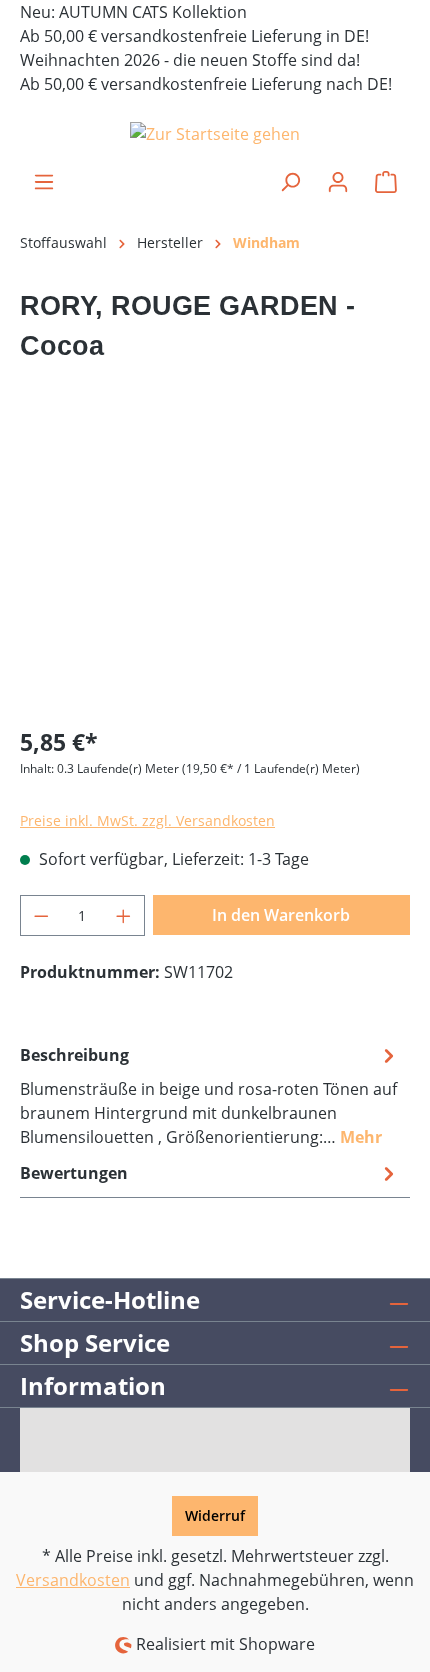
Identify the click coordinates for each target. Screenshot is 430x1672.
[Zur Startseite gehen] (215, 133)
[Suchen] (290, 182)
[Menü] (44, 182)
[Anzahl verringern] (41, 915)
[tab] (210, 1095)
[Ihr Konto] (338, 182)
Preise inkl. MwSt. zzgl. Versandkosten (147, 820)
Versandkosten (73, 1580)
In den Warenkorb (281, 915)
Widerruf (215, 1515)
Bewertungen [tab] (74, 1173)
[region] (215, 596)
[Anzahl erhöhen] (124, 915)
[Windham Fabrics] (215, 409)
